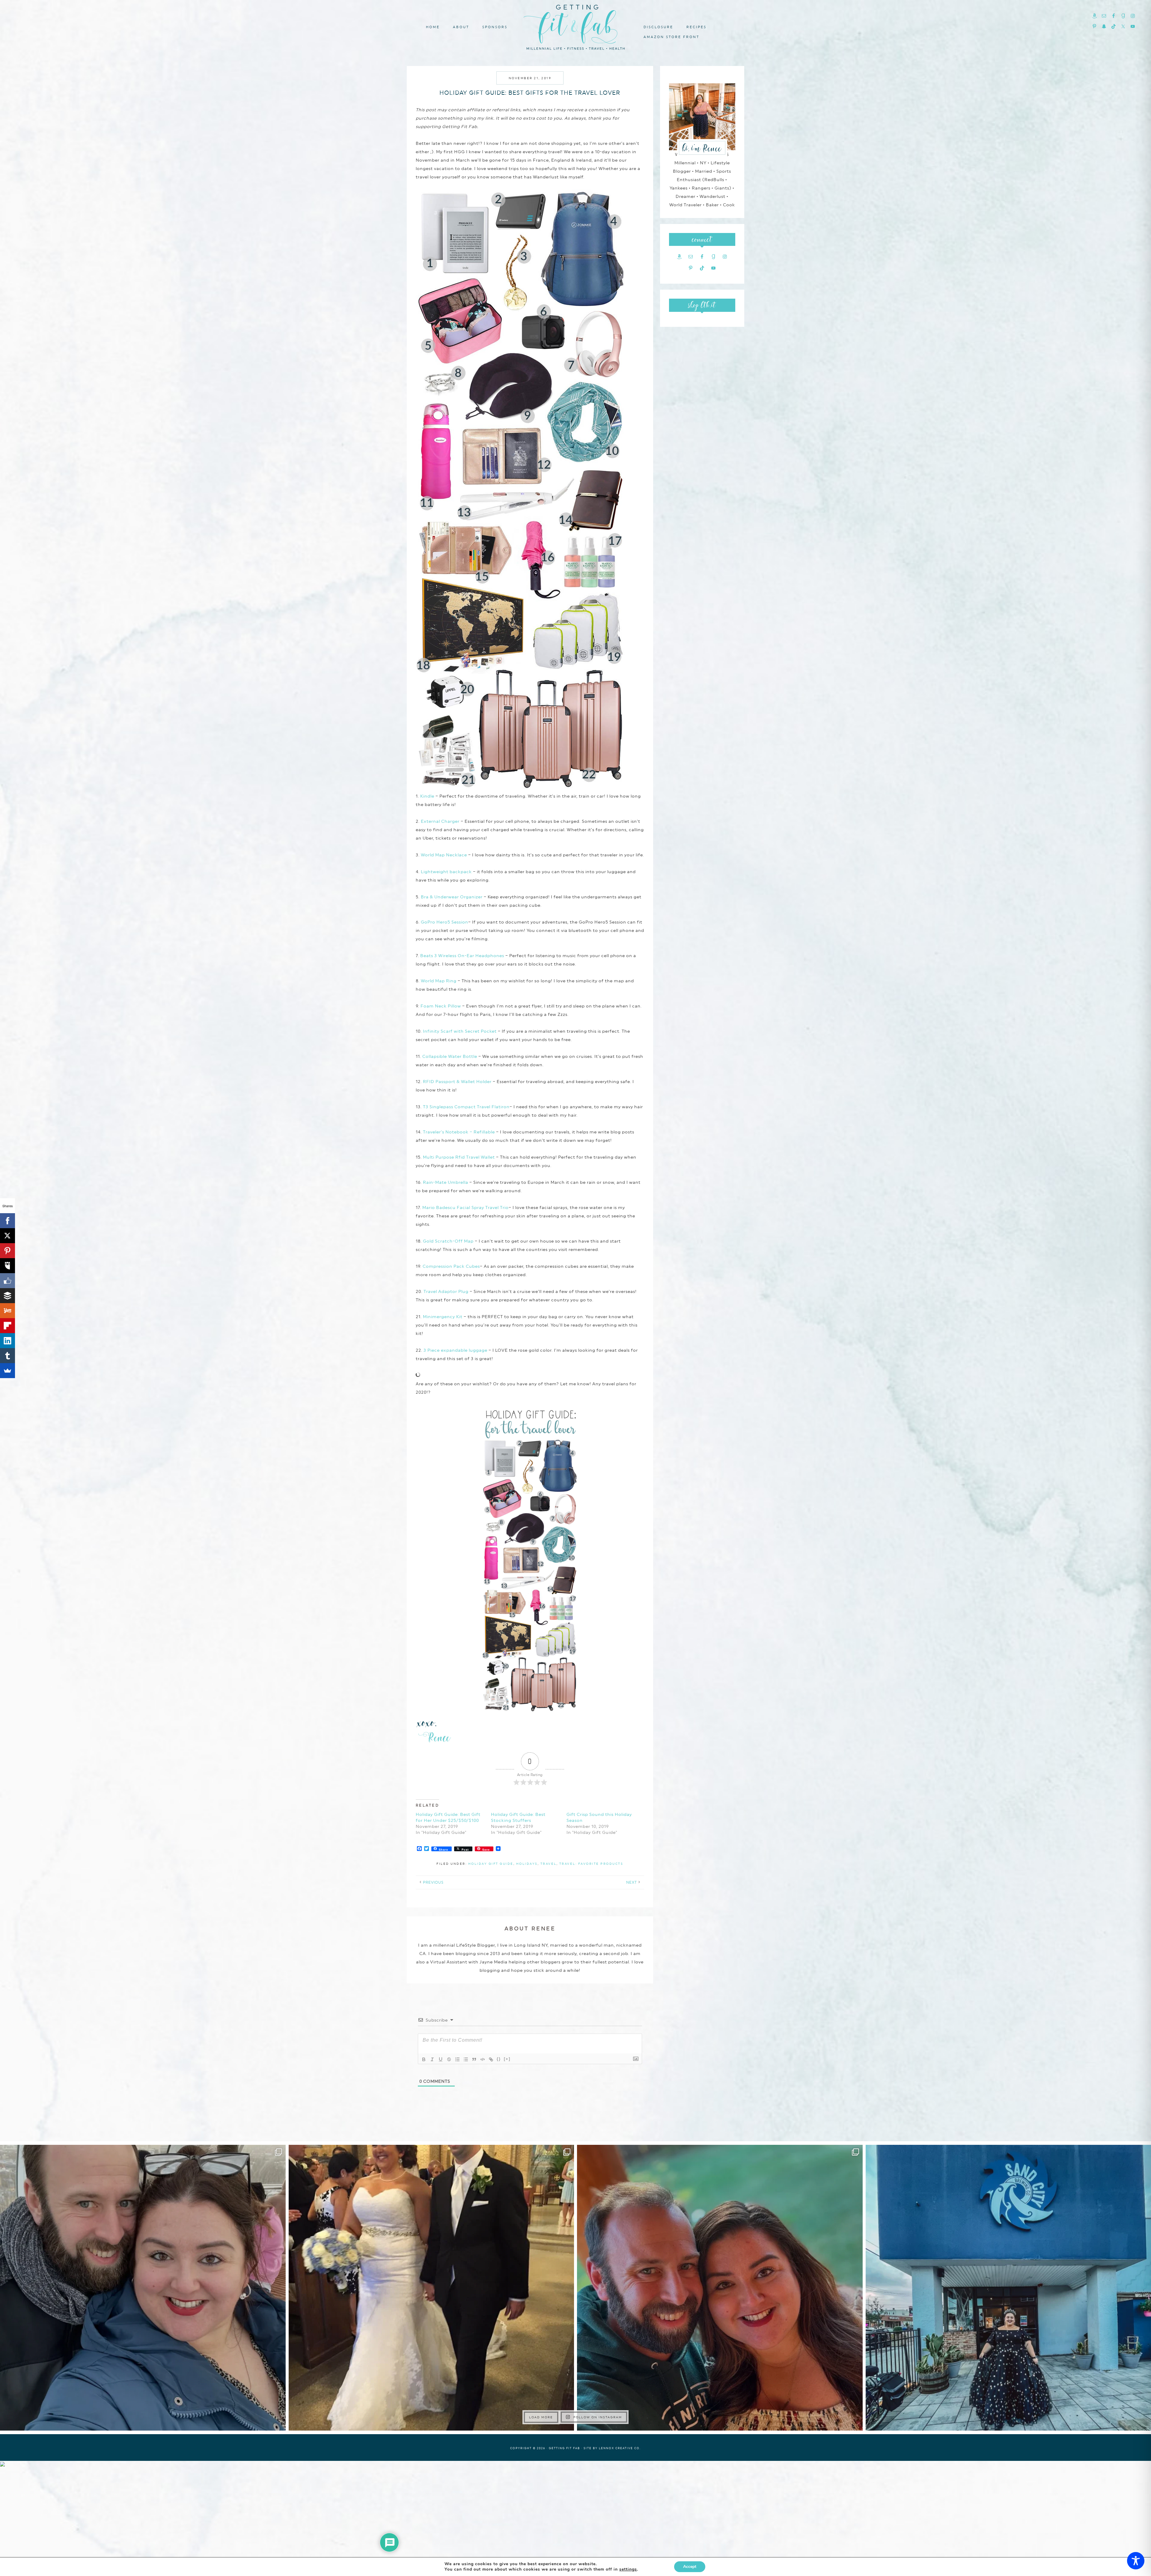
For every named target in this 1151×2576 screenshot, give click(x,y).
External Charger (440, 821)
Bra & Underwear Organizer (452, 897)
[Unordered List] (466, 2059)
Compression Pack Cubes (451, 1266)
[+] (507, 2059)
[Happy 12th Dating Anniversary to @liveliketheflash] (720, 2288)
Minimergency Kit (443, 1317)
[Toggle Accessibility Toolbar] (1136, 2561)
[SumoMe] (7, 1371)
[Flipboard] (7, 1326)
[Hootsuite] (7, 1266)
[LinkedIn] (7, 1341)
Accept (690, 2567)
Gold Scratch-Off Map (448, 1241)
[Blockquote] (474, 2059)
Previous (433, 1882)
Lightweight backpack (446, 872)
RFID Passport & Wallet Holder (457, 1082)
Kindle (427, 796)
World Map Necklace (444, 855)
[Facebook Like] (7, 1281)
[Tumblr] (7, 1356)
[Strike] (449, 2059)
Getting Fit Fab (575, 26)
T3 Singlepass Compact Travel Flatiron (466, 1107)
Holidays (527, 1864)
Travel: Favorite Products (591, 1864)
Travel (549, 1864)
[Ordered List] (457, 2059)
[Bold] (424, 2059)
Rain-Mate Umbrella (446, 1182)
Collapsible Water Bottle (450, 1056)
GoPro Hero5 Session (445, 922)
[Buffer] (7, 1296)
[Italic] (432, 2059)
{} (499, 2059)
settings (628, 2569)
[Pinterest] (7, 1251)
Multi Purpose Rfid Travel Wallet (459, 1157)
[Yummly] (7, 1311)
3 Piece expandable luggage (455, 1350)
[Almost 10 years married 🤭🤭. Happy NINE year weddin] (431, 2288)
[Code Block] (483, 2059)
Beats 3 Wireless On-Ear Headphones (462, 956)
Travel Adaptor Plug (446, 1291)
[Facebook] (7, 1221)
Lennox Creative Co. (620, 2448)
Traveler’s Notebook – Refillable (459, 1132)
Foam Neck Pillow (441, 1006)
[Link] (491, 2059)
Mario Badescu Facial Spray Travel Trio (465, 1207)
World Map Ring (439, 981)
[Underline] (441, 2059)
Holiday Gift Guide (491, 1864)
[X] (7, 1236)
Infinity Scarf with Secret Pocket (460, 1031)
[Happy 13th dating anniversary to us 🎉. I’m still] (143, 2288)
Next (632, 1882)
